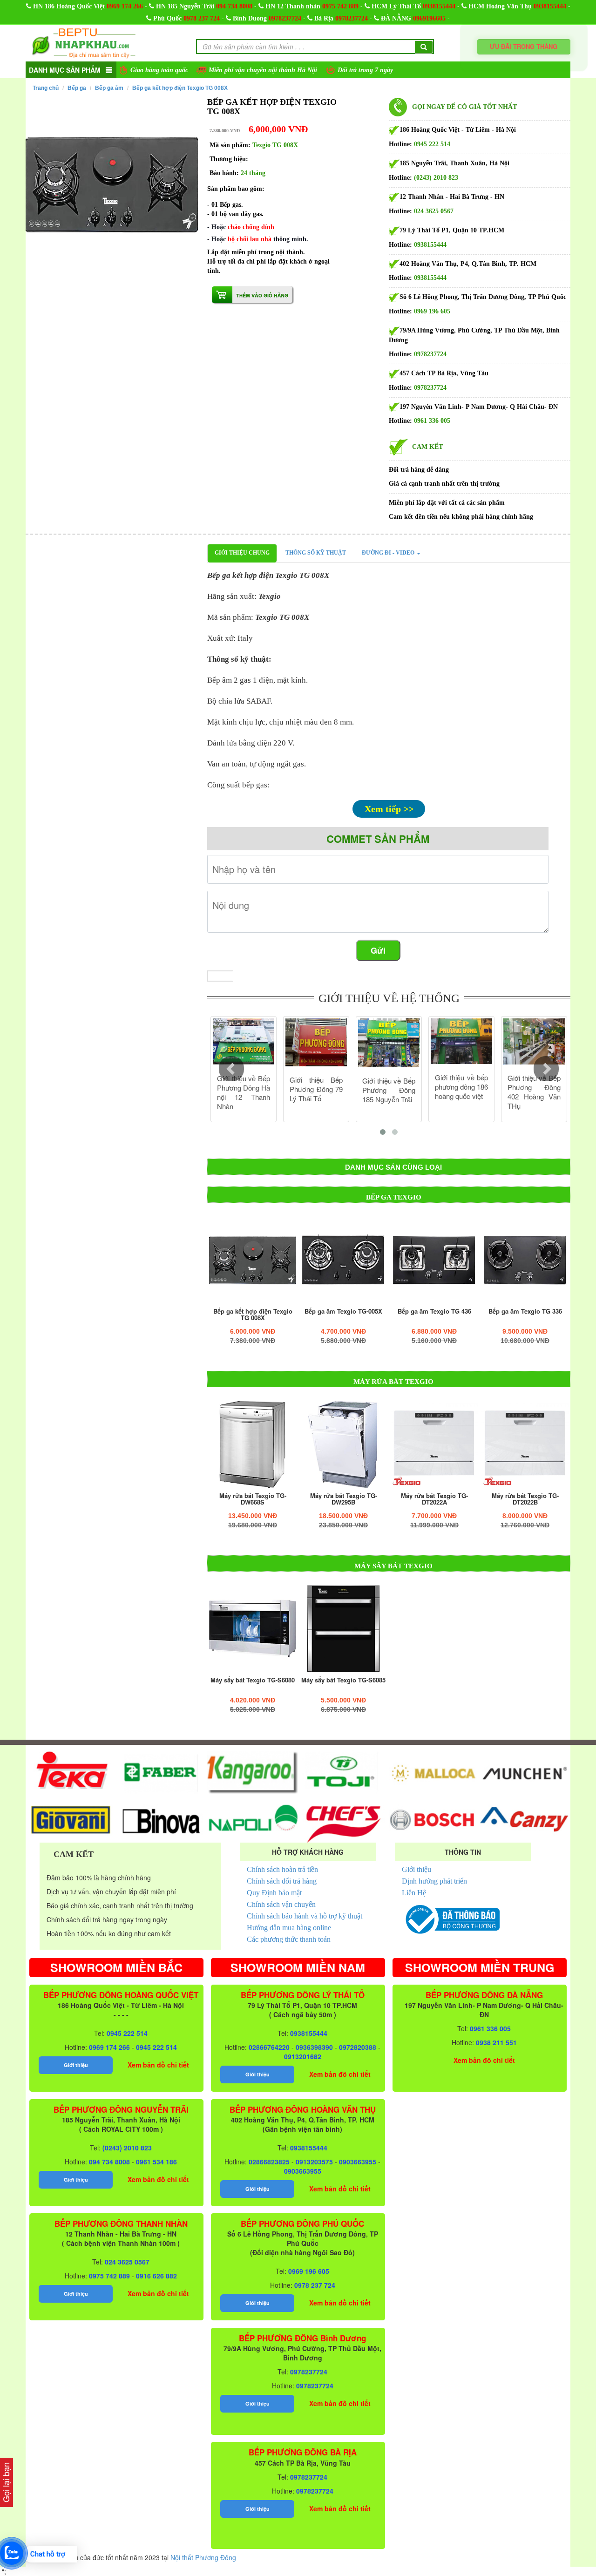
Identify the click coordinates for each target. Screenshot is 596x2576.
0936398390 (314, 2047)
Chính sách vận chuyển (281, 1904)
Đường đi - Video (389, 553)
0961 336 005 (432, 421)
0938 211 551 (496, 2042)
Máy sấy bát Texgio (393, 1566)
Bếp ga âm (109, 88)
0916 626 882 (156, 2276)
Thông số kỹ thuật (316, 553)
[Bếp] (253, 1260)
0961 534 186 (156, 2162)
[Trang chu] (84, 42)
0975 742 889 (340, 6)
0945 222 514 (432, 144)
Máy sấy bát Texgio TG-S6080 (253, 1680)
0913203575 (314, 2162)
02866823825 (269, 2162)
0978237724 (285, 18)
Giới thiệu (417, 1869)
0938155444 (439, 6)
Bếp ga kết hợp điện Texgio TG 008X (180, 88)
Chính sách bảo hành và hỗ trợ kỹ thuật (305, 1916)
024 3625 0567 (434, 211)
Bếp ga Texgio (394, 1197)
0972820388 (358, 2047)
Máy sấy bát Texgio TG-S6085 (343, 1680)
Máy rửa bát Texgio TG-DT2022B (525, 1499)
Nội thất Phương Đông (203, 2557)
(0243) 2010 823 (436, 178)
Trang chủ (46, 88)
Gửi (378, 950)
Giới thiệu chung (242, 553)
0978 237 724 (202, 18)
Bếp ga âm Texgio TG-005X (343, 1311)
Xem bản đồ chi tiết (158, 2065)
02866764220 (269, 2047)
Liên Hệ (414, 1893)
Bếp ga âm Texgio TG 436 (434, 1311)
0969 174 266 (125, 6)
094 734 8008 (234, 6)
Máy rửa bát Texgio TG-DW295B (344, 1499)
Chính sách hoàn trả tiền (282, 1869)
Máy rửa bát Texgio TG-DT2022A (434, 1499)
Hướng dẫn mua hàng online (289, 1928)
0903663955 (358, 2162)
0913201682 (303, 2056)
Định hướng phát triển (434, 1881)
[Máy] (253, 1444)
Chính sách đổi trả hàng (282, 1881)
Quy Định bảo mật (274, 1893)
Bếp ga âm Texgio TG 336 (525, 1311)
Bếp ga (77, 88)
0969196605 (429, 18)
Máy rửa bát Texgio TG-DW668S (253, 1499)
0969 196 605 (432, 311)
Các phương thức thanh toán (289, 1939)
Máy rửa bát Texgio (393, 1382)
